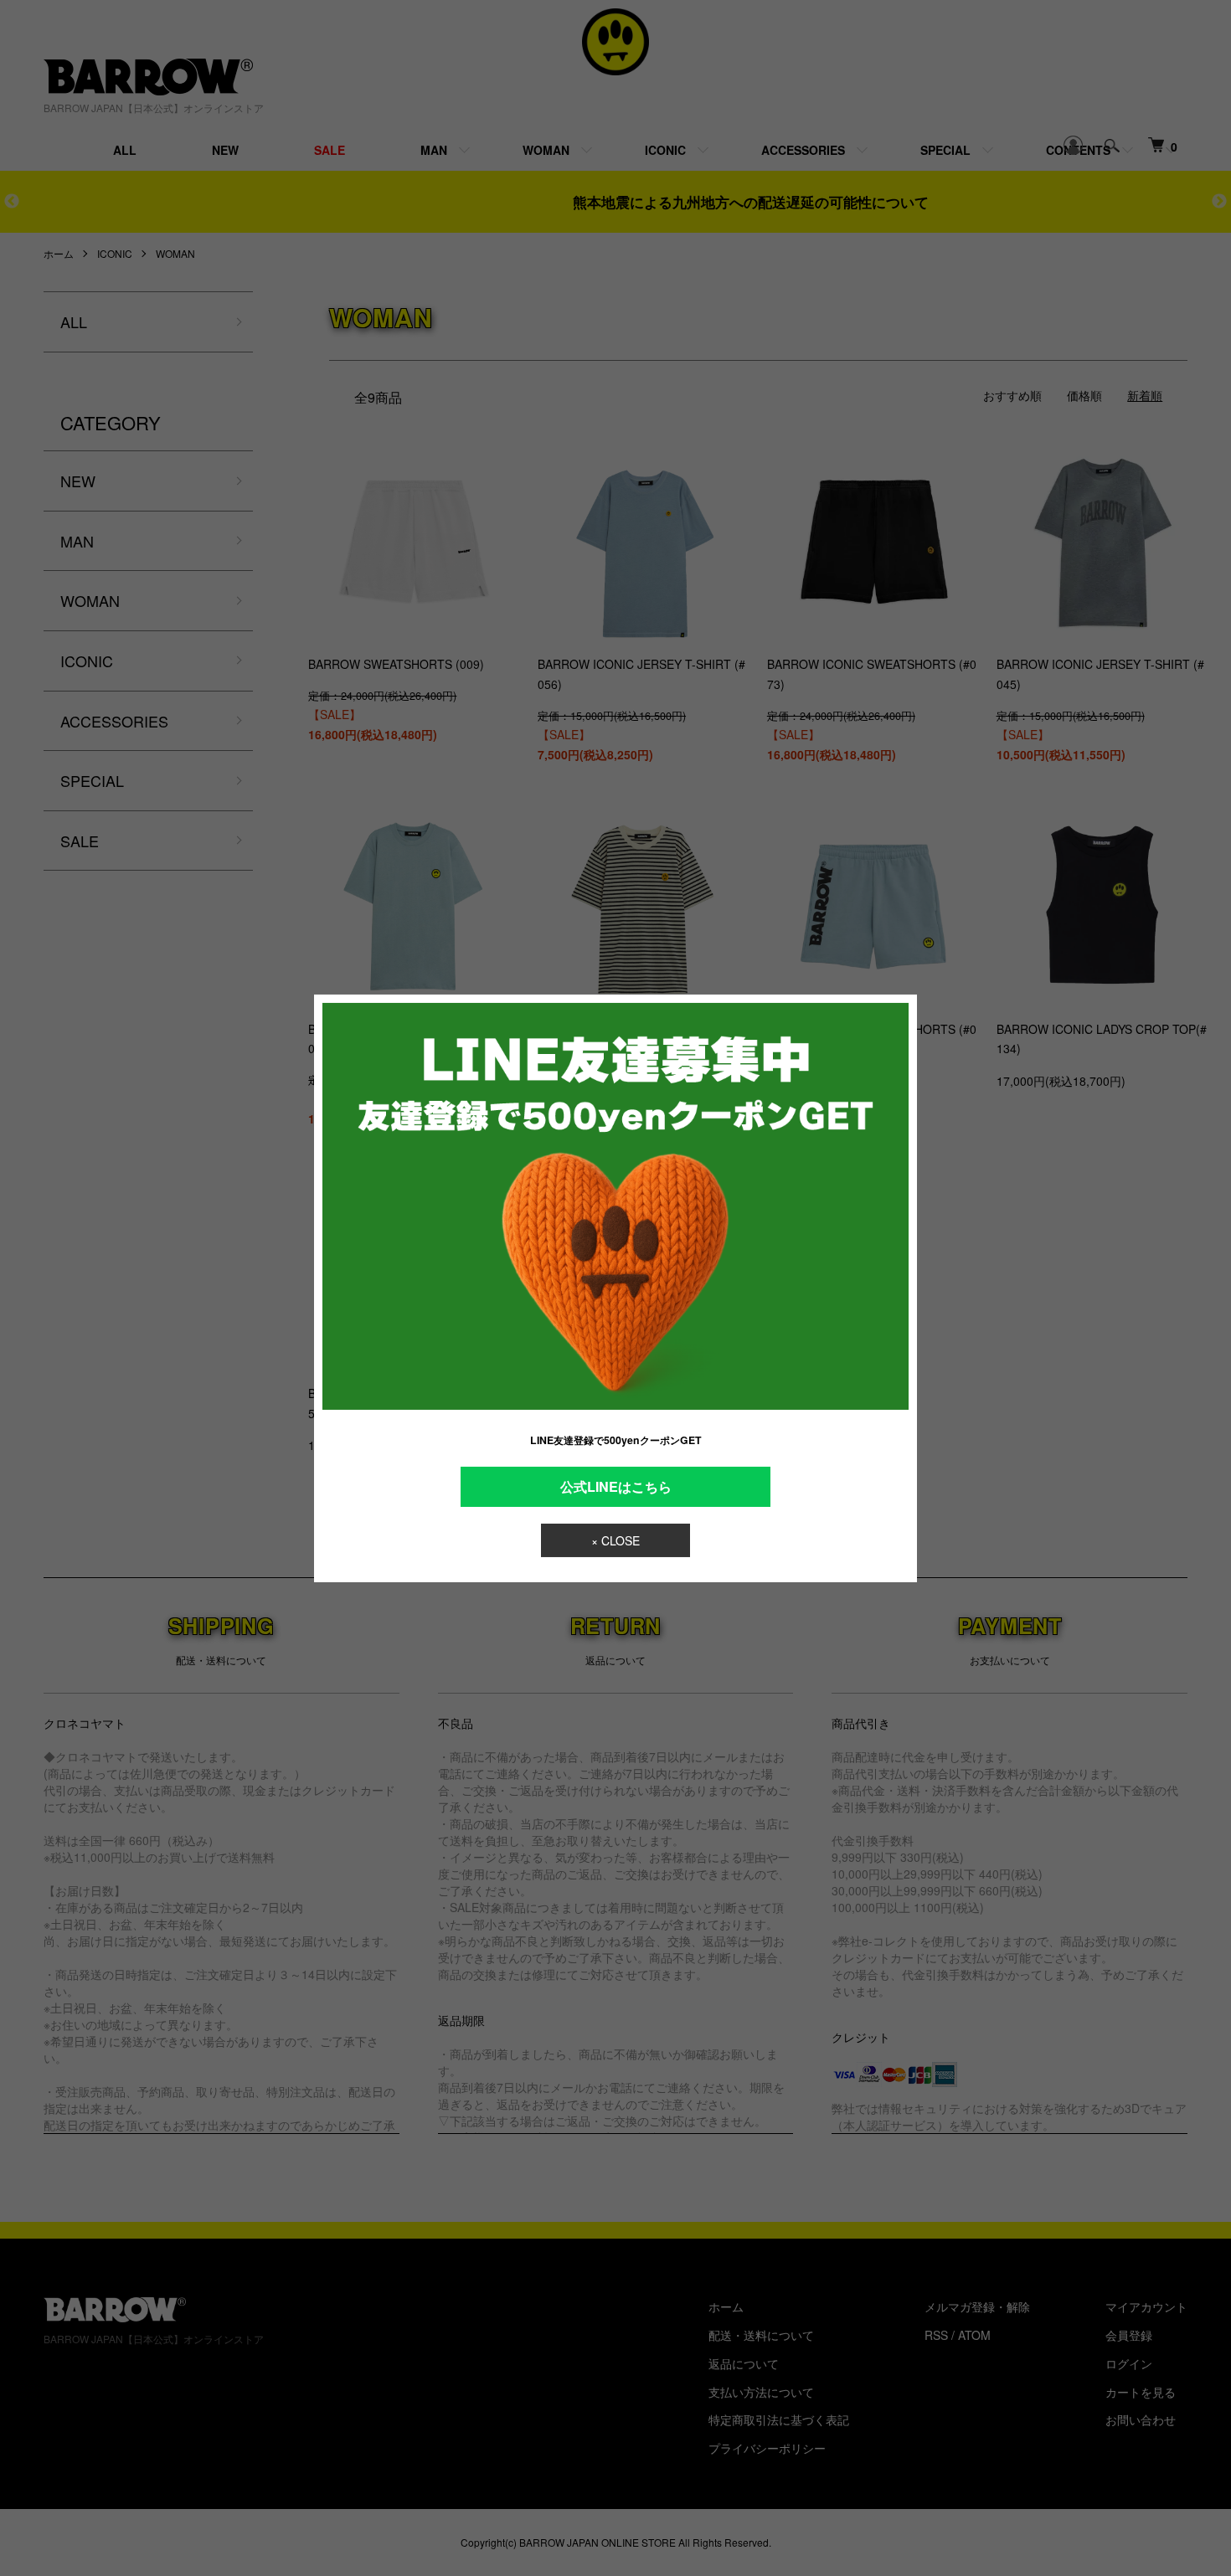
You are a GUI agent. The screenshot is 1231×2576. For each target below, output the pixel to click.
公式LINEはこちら (616, 1486)
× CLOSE (615, 1540)
